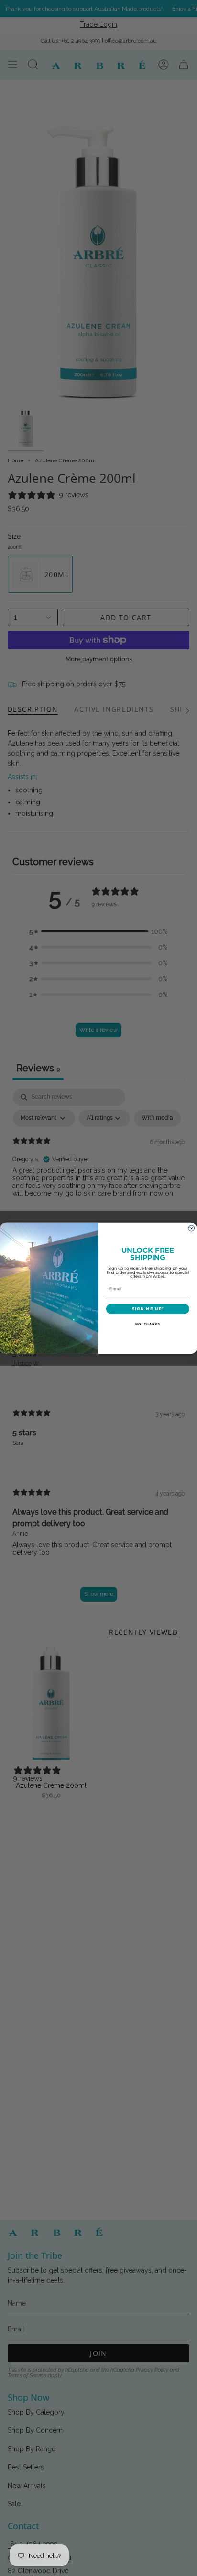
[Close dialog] (192, 1228)
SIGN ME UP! (148, 1309)
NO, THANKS (148, 1324)
